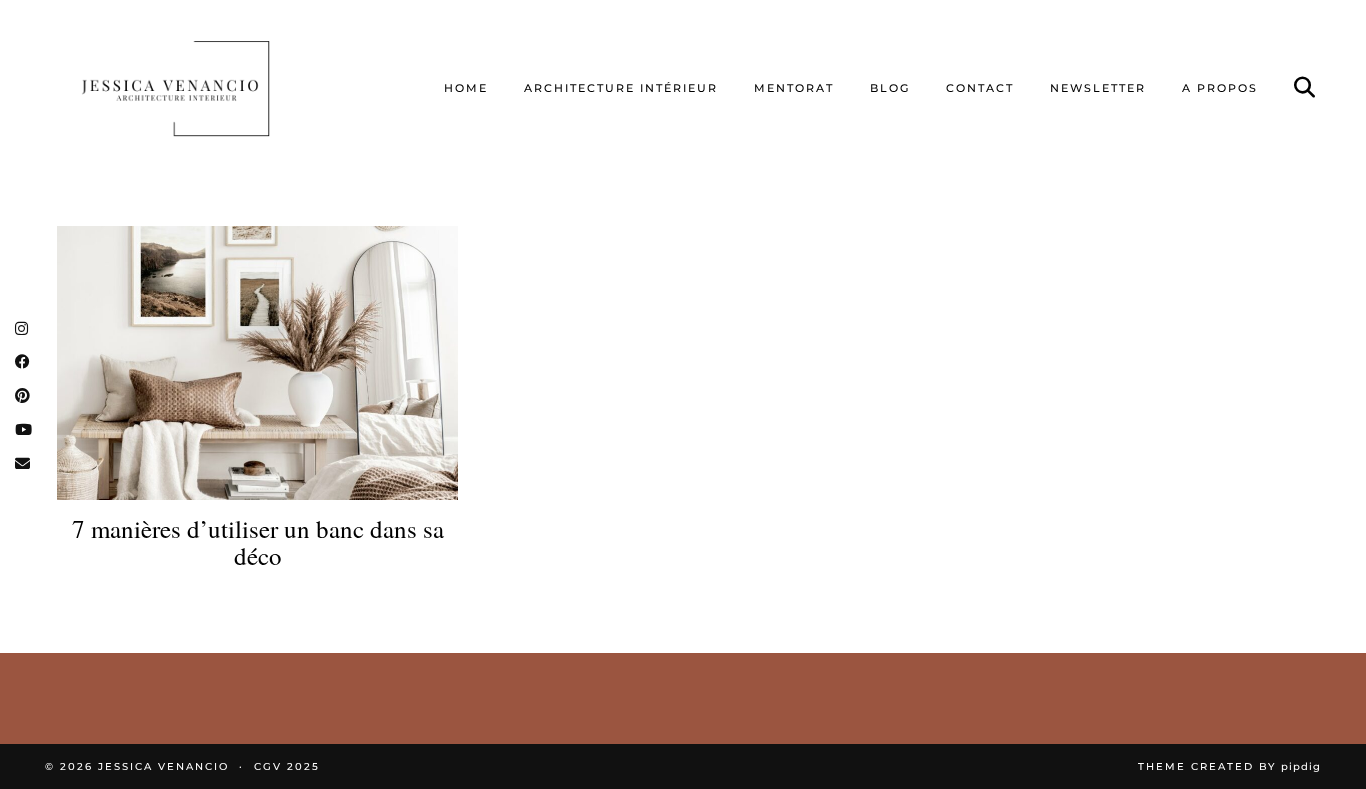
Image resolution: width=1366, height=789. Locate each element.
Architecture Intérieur (621, 88)
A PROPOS (1220, 88)
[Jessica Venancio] (200, 88)
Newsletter (1098, 88)
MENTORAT (794, 88)
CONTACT (980, 88)
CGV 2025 (287, 766)
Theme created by (1229, 766)
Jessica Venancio (163, 766)
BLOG (890, 88)
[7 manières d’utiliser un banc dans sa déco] (257, 362)
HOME (466, 88)
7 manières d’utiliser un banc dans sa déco (258, 542)
